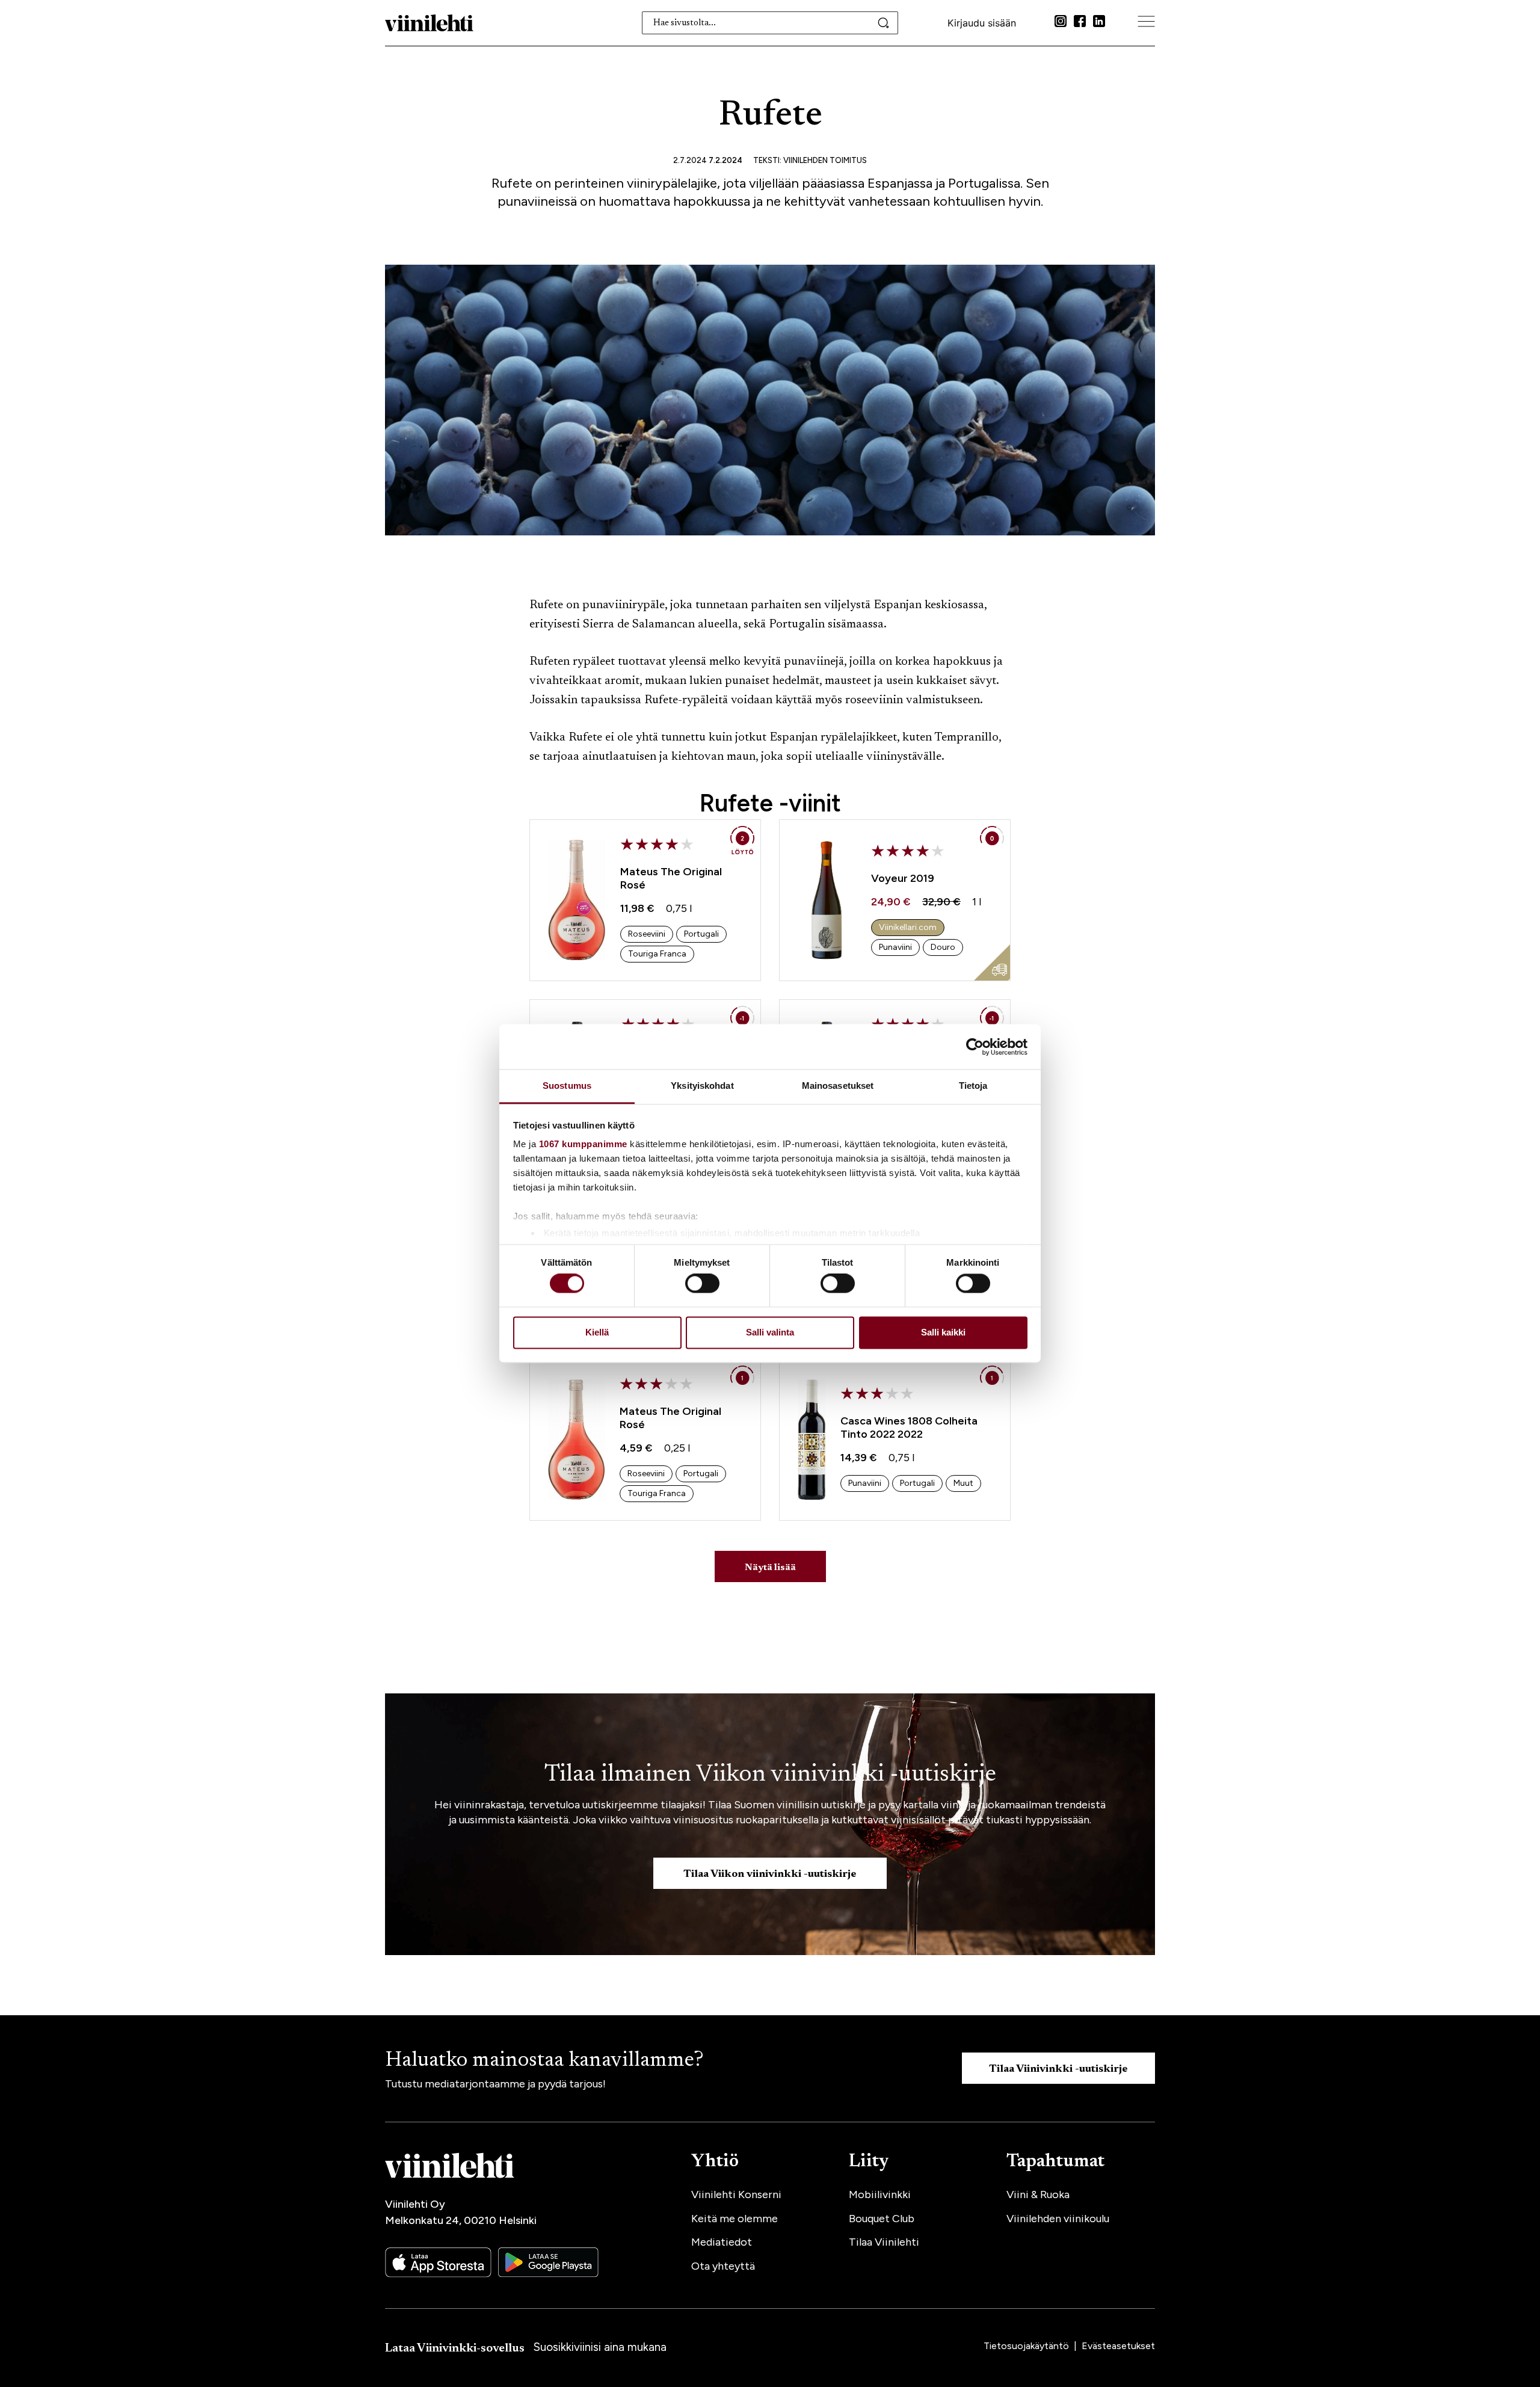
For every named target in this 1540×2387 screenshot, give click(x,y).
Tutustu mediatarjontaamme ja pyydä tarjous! (495, 2084)
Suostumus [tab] (567, 1086)
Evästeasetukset (1118, 2346)
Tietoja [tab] (973, 1086)
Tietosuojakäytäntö (1027, 2346)
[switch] (702, 1284)
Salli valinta (770, 1332)
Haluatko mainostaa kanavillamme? (544, 2061)
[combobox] (770, 23)
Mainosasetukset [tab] (838, 1086)
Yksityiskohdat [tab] (702, 1086)
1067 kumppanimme (583, 1144)
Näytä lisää (770, 1568)
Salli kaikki (943, 1332)
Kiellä (597, 1332)
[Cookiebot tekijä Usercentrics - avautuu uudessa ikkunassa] (975, 1047)
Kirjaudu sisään (982, 23)
